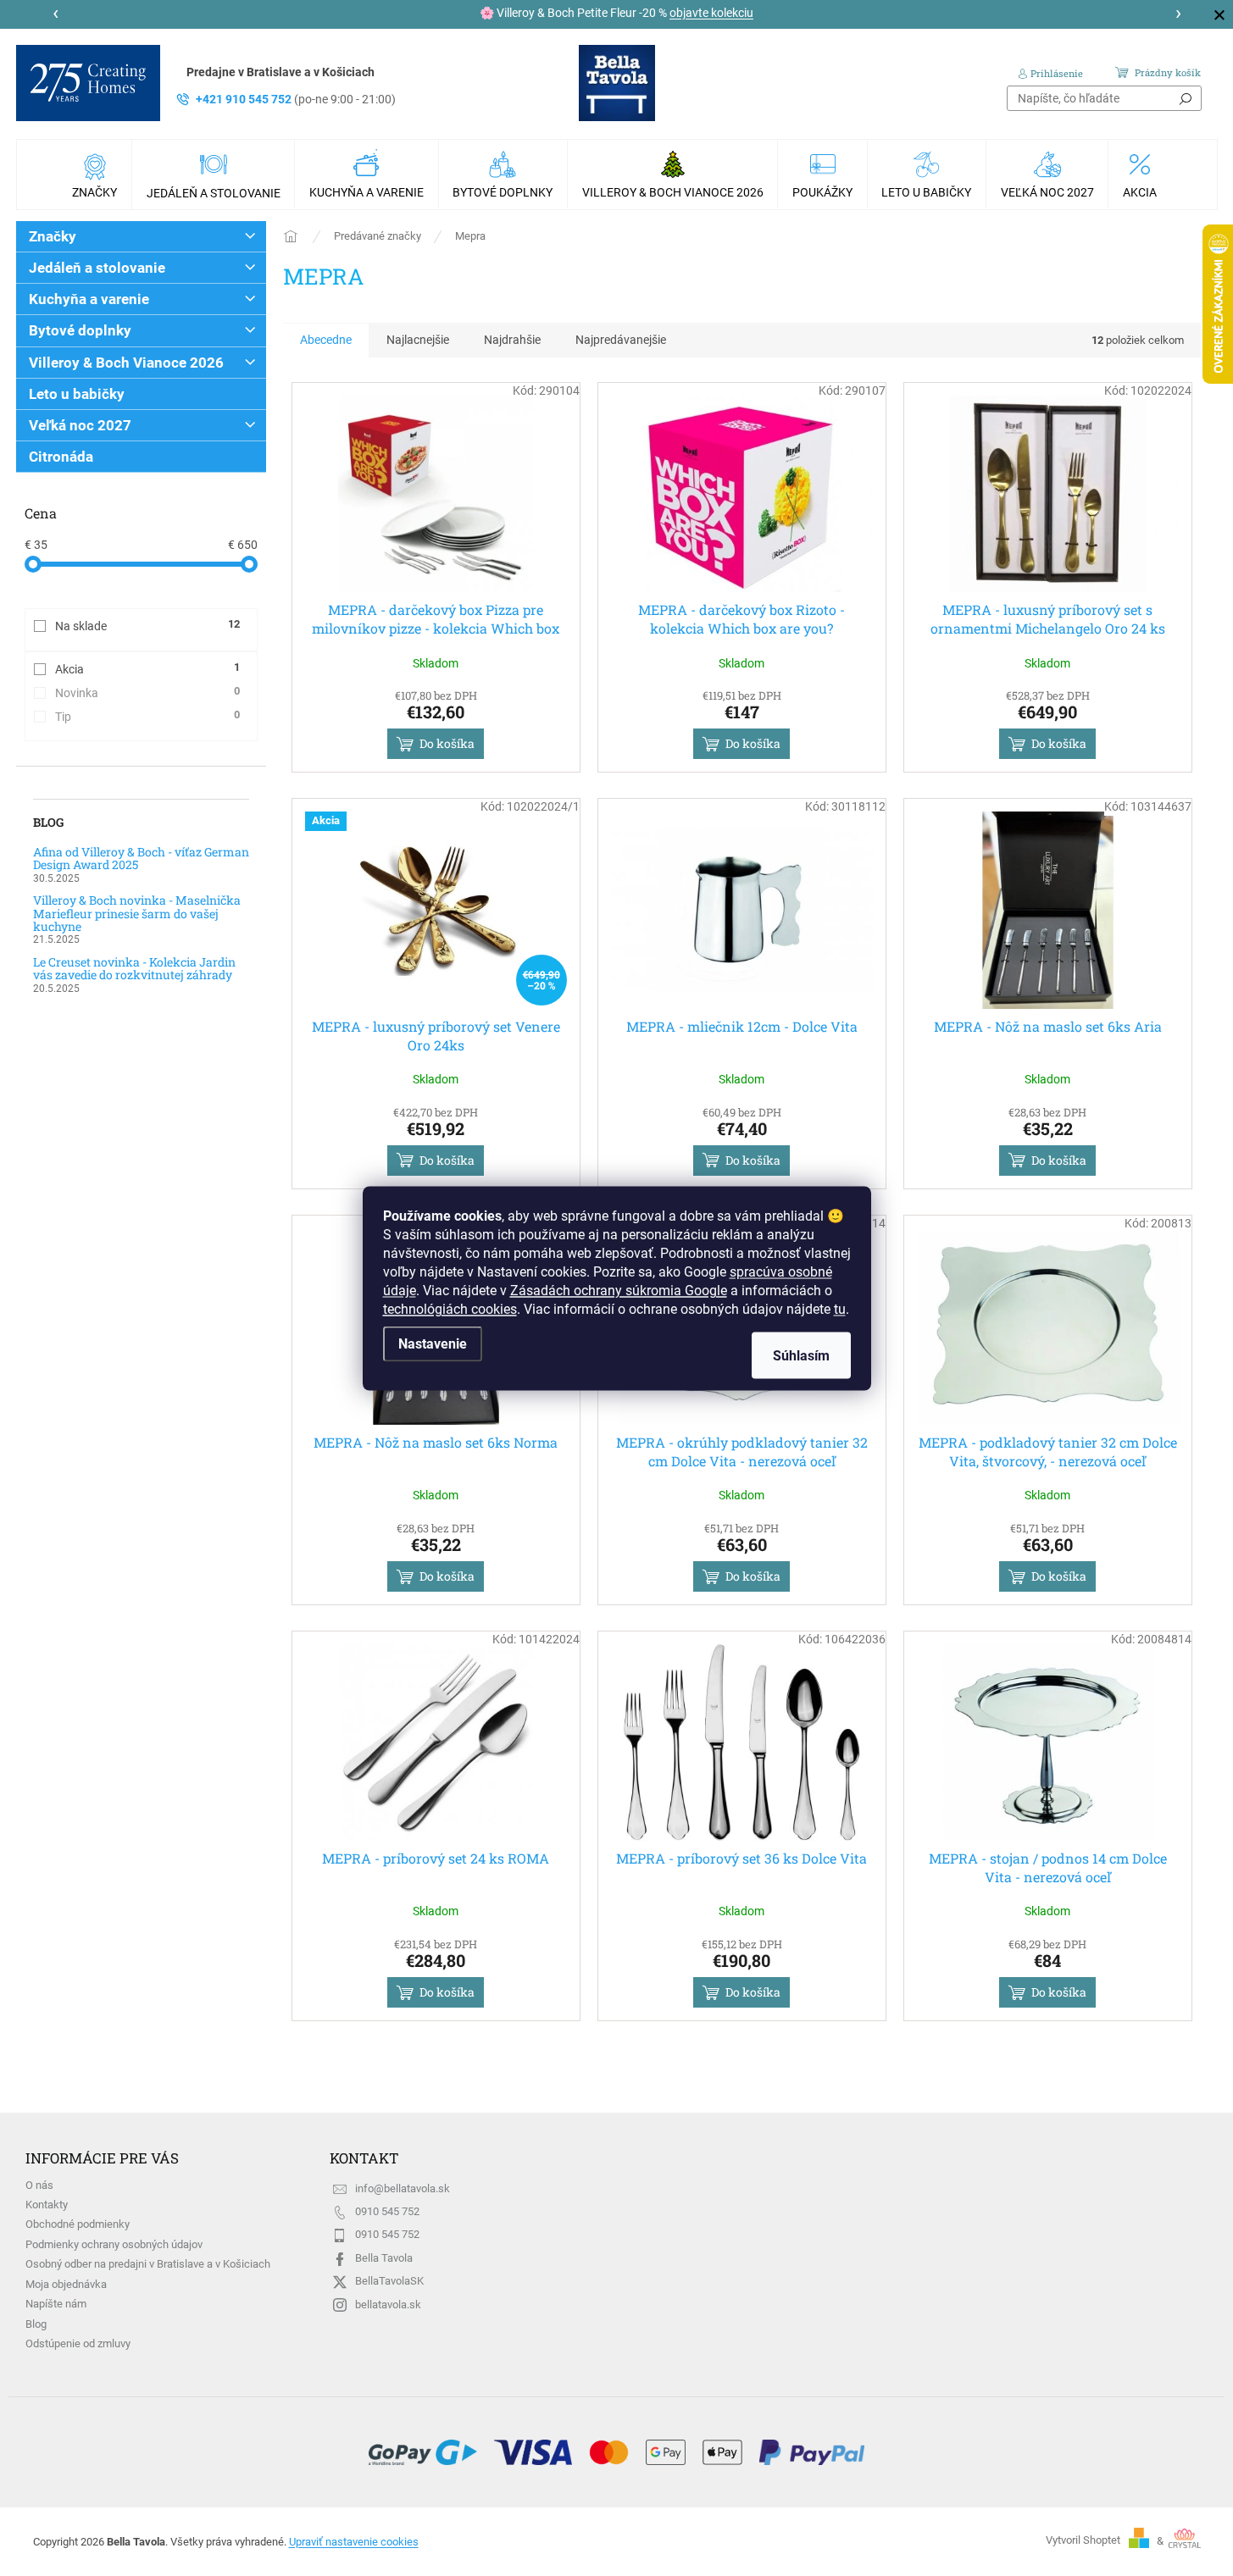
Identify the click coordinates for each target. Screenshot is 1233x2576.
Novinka (147, 692)
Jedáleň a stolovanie (97, 268)
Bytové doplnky (80, 330)
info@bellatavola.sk (403, 2188)
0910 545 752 (387, 2211)
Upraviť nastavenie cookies (354, 2542)
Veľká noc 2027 (80, 425)
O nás (39, 2185)
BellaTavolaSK (389, 2281)
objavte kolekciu (711, 13)
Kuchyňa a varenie (89, 299)
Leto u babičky (77, 394)
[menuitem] (97, 175)
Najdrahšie (512, 340)
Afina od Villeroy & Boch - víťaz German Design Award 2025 (141, 859)
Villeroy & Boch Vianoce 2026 (126, 363)
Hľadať (1186, 98)
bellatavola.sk (388, 2305)
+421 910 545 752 (296, 99)
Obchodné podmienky (78, 2224)
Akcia (147, 668)
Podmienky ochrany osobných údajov (114, 2244)
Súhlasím (801, 1355)
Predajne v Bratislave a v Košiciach (280, 72)
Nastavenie (433, 1343)
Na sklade (147, 625)
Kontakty (47, 2205)
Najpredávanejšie (621, 340)
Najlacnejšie (418, 340)
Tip (147, 716)
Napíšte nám (56, 2304)
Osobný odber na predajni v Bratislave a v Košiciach (148, 2264)
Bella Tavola (384, 2258)
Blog (36, 2324)
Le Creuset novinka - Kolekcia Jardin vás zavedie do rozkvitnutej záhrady (134, 969)
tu (840, 1308)
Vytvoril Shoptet (1083, 2541)
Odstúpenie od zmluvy (78, 2343)
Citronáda (61, 457)
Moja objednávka (66, 2284)
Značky (53, 236)
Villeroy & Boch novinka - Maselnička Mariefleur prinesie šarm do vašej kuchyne (137, 913)
